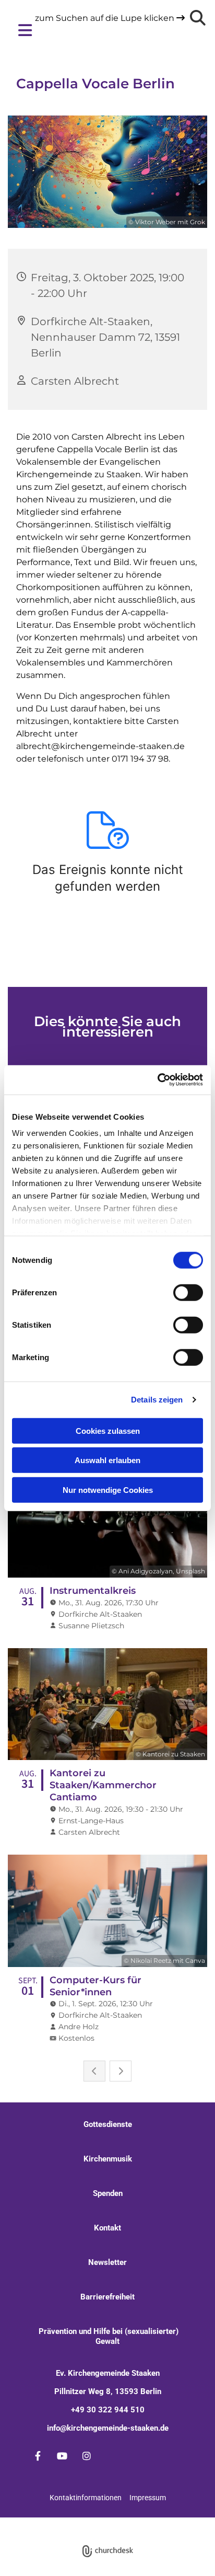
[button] (99, 30)
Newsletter (107, 2262)
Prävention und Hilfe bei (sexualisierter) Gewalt (107, 2336)
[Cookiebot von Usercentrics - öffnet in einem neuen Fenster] (157, 1080)
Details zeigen (157, 1400)
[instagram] (87, 2456)
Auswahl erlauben (107, 1460)
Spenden (108, 2193)
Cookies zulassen (108, 1430)
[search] (198, 18)
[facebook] (38, 2456)
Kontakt (107, 2228)
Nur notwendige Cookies (108, 1490)
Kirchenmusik (108, 2159)
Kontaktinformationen (86, 2498)
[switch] (188, 1292)
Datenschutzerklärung (92, 2522)
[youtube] (62, 2456)
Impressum (148, 2498)
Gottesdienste (108, 2124)
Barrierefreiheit (107, 2297)
